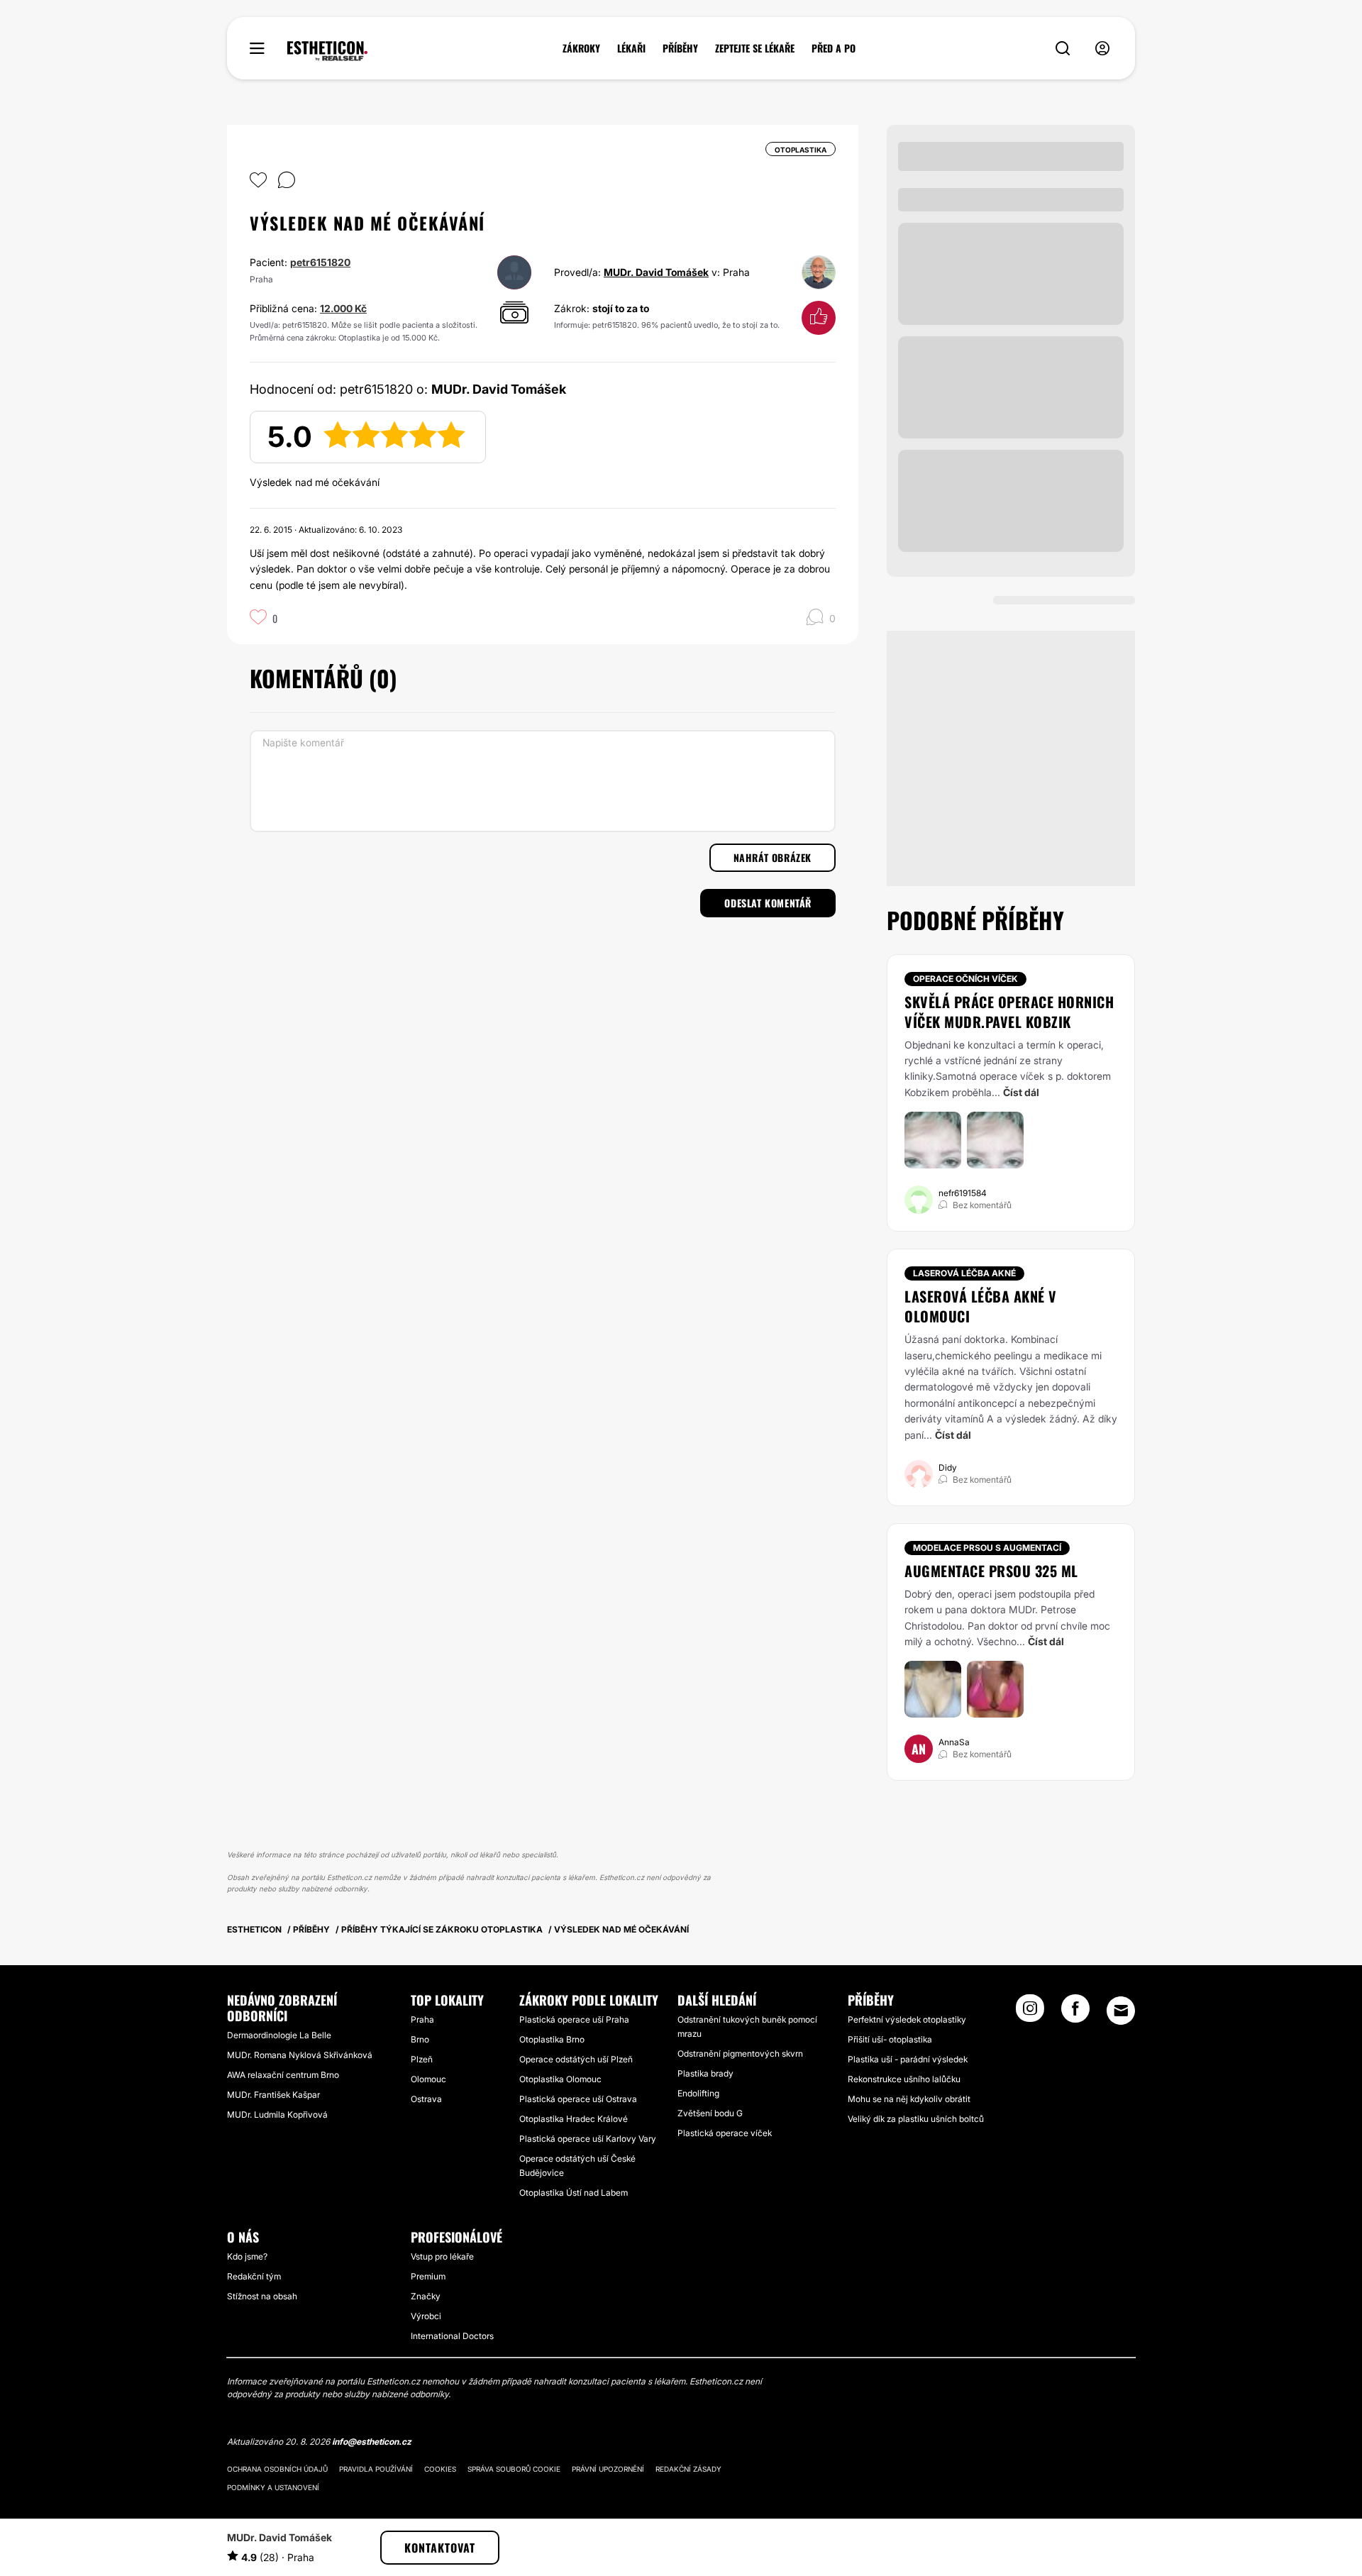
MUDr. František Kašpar (273, 2095)
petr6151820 (320, 262)
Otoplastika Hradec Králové (574, 2119)
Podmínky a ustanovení (273, 2487)
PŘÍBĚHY (680, 48)
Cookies (440, 2469)
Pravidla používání (376, 2469)
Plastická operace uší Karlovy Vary (588, 2139)
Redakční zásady (688, 2469)
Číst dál (1021, 1092)
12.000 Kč (343, 308)
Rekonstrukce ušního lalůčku (904, 2079)
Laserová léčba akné (964, 1273)
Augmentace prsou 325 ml (991, 1571)
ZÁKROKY (581, 48)
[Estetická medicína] (327, 51)
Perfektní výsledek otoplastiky (907, 2019)
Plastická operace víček (725, 2133)
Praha (422, 2019)
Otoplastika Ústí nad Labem (574, 2193)
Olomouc (428, 2079)
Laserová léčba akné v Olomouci (981, 1306)
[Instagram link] (1030, 2013)
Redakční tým (254, 2276)
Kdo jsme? (247, 2256)
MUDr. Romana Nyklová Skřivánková (300, 2055)
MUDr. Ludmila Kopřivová (277, 2115)
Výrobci (426, 2316)
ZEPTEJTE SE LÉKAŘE (755, 48)
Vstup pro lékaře (442, 2256)
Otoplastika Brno (552, 2039)
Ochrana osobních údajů (277, 2469)
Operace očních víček (965, 979)
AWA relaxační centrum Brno (283, 2075)
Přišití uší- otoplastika (890, 2039)
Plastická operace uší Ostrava (578, 2099)
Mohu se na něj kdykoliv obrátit (909, 2099)
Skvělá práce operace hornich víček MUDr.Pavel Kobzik (1009, 1012)
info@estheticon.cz (372, 2442)
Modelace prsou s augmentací (987, 1548)
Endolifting (698, 2093)
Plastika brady (705, 2073)
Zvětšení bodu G (710, 2113)
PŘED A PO (834, 48)
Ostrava (426, 2099)
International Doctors (452, 2336)
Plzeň (422, 2059)
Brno (420, 2039)
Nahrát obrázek (773, 857)
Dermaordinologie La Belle (279, 2035)
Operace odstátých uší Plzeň (576, 2059)
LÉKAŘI (631, 48)
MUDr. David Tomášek (656, 272)
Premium (428, 2276)
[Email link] (1121, 2011)
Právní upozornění (608, 2469)
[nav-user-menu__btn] (1102, 49)
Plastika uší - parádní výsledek (908, 2059)
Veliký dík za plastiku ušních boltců (916, 2119)
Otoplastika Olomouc (560, 2079)
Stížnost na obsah (262, 2296)
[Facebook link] (1075, 2013)
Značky (426, 2296)
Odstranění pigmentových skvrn (740, 2053)
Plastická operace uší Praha (574, 2019)
